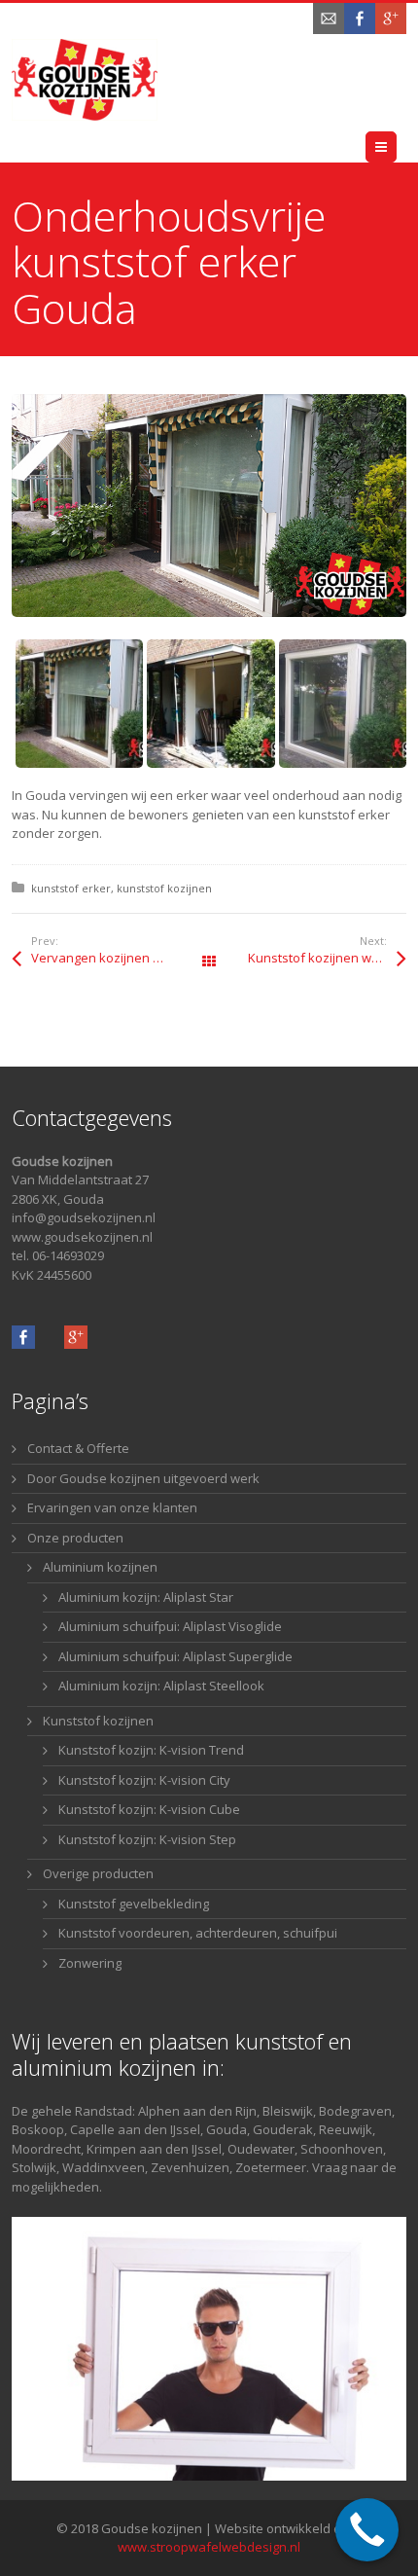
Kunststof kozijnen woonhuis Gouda (327, 958)
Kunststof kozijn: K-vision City (144, 1780)
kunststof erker (71, 888)
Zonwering (90, 1963)
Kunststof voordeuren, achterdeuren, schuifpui (198, 1933)
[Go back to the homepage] (85, 80)
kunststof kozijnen (164, 888)
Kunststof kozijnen (98, 1721)
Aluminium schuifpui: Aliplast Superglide (175, 1656)
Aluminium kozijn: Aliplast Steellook (161, 1686)
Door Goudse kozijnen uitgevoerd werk (143, 1478)
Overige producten (98, 1873)
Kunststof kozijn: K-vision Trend (151, 1750)
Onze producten (75, 1538)
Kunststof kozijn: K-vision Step (147, 1839)
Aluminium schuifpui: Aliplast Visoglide (170, 1626)
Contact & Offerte (78, 1448)
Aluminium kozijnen (100, 1567)
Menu (396, 147)
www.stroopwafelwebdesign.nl (209, 2547)
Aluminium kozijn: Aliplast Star (146, 1597)
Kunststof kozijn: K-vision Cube (149, 1809)
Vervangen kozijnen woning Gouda (120, 958)
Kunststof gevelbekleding (134, 1904)
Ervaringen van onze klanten (112, 1507)
